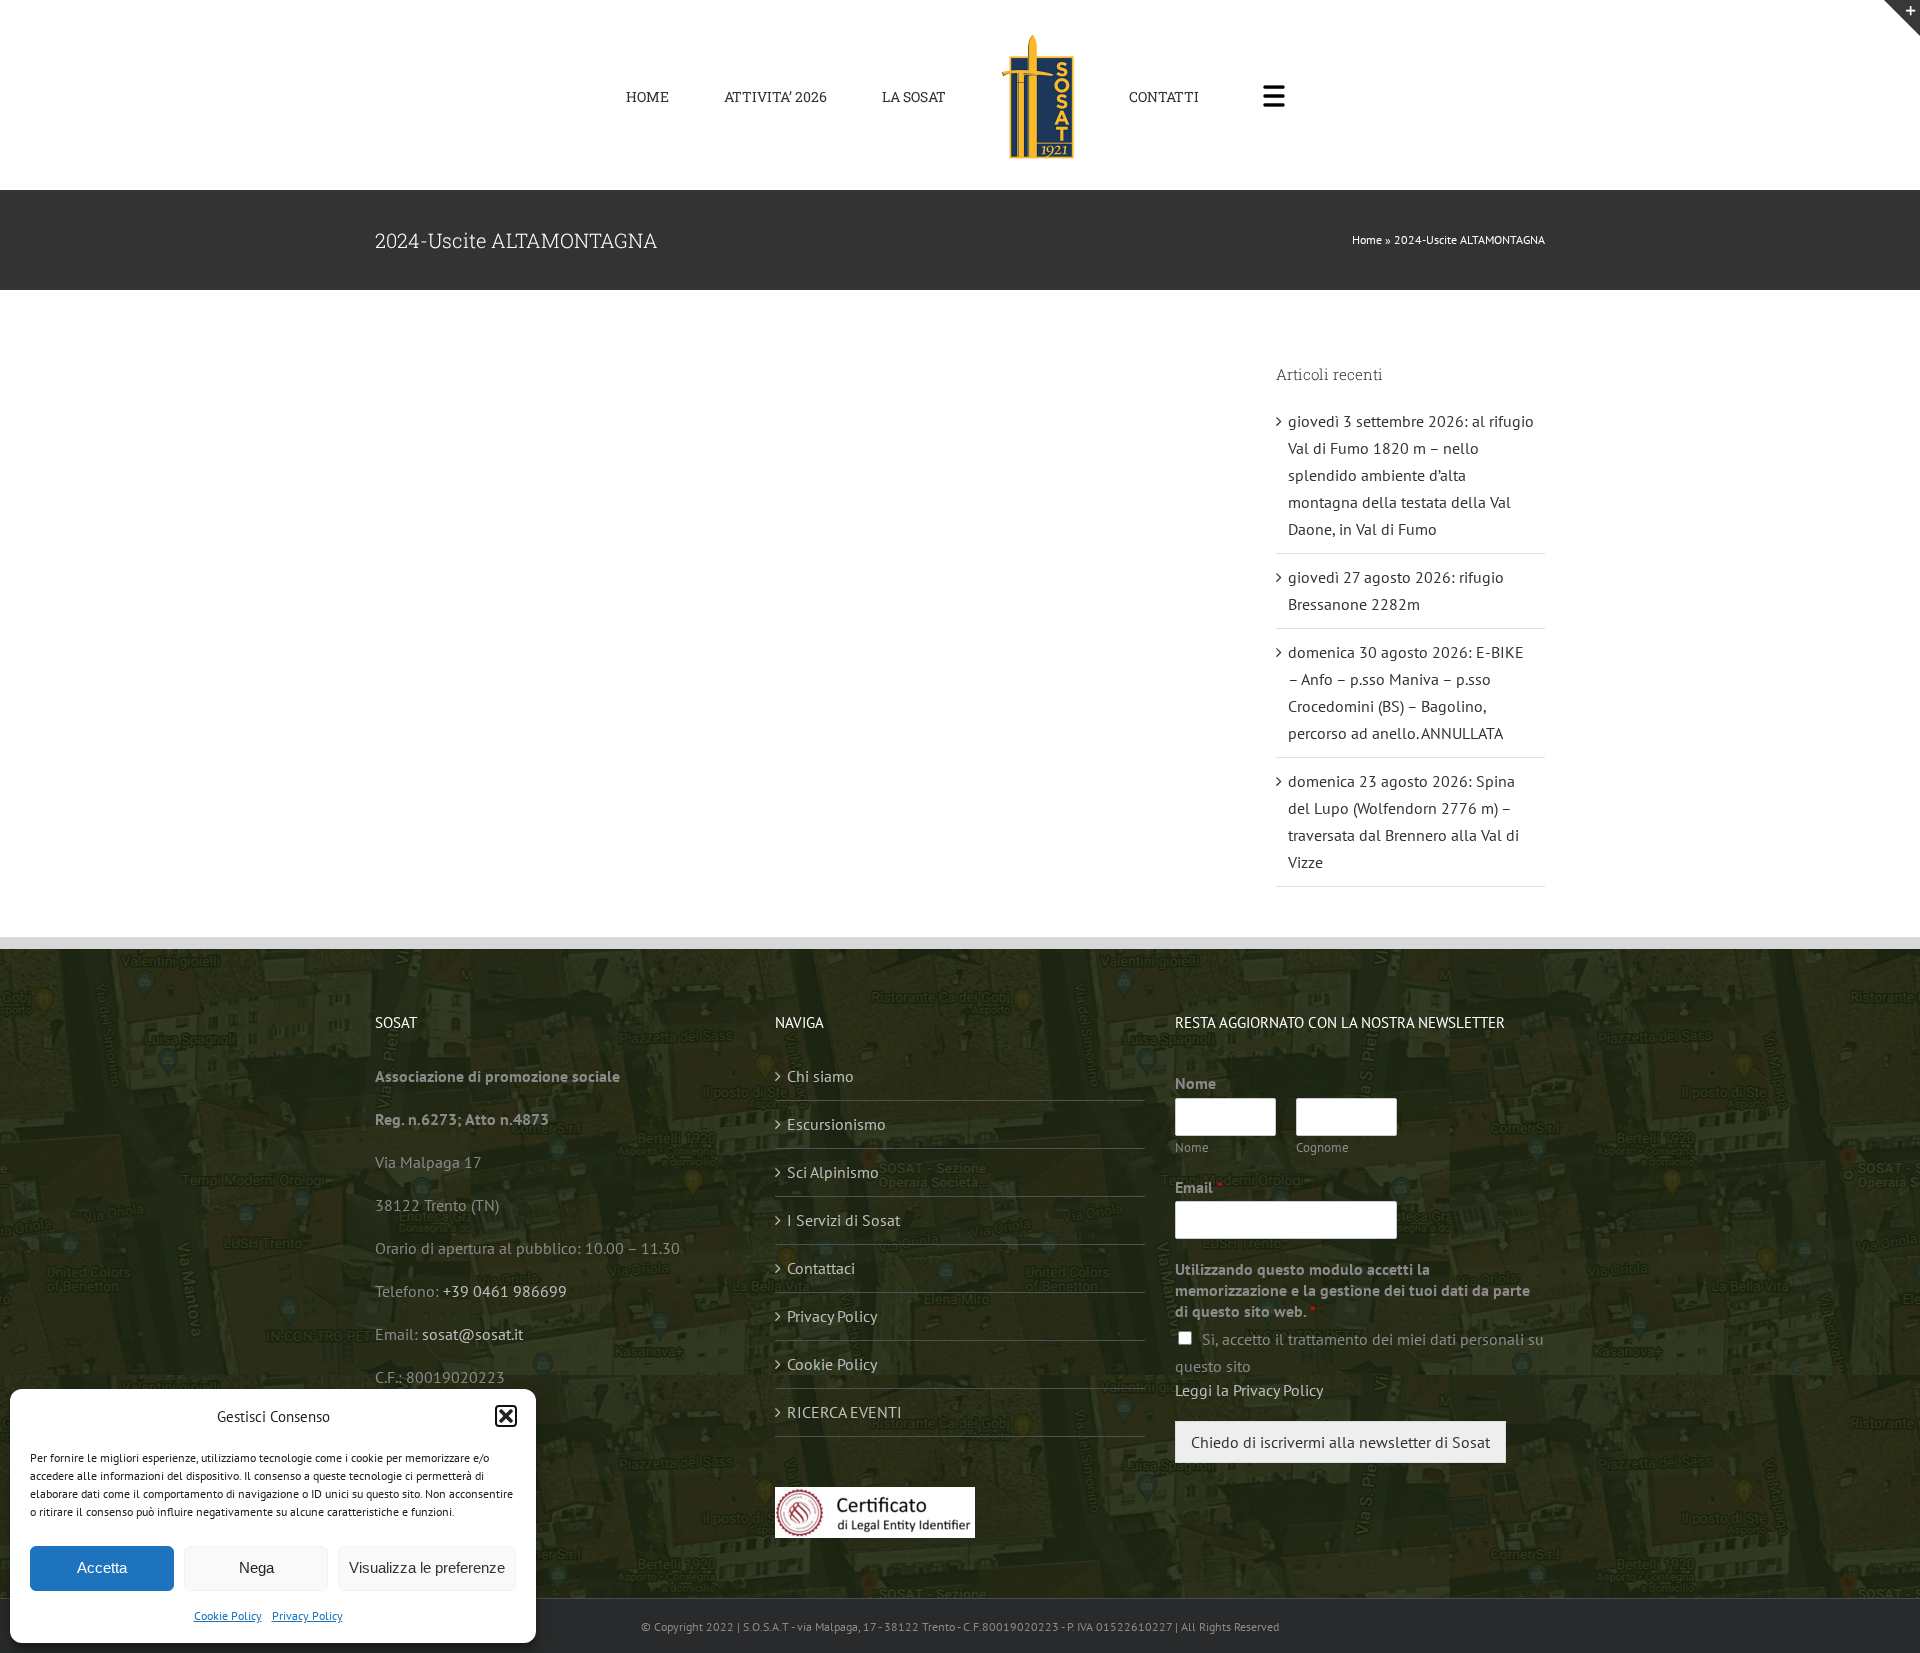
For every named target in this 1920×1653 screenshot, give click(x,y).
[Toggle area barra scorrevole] (1902, 18)
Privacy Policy (307, 1615)
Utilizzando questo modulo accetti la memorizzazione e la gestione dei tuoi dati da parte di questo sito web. (1352, 1290)
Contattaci (821, 1268)
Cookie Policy (228, 1615)
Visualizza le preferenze (427, 1567)
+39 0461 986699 (505, 1291)
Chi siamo (820, 1076)
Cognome (1322, 1148)
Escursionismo (836, 1124)
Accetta (102, 1567)
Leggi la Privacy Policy (1249, 1390)
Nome (1195, 1083)
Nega (256, 1567)
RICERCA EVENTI (844, 1412)
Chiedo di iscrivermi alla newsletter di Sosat (1340, 1442)
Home (1367, 239)
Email (1199, 1187)
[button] (506, 1416)
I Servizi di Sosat (843, 1220)
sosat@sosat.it (472, 1334)
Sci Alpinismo (833, 1172)
